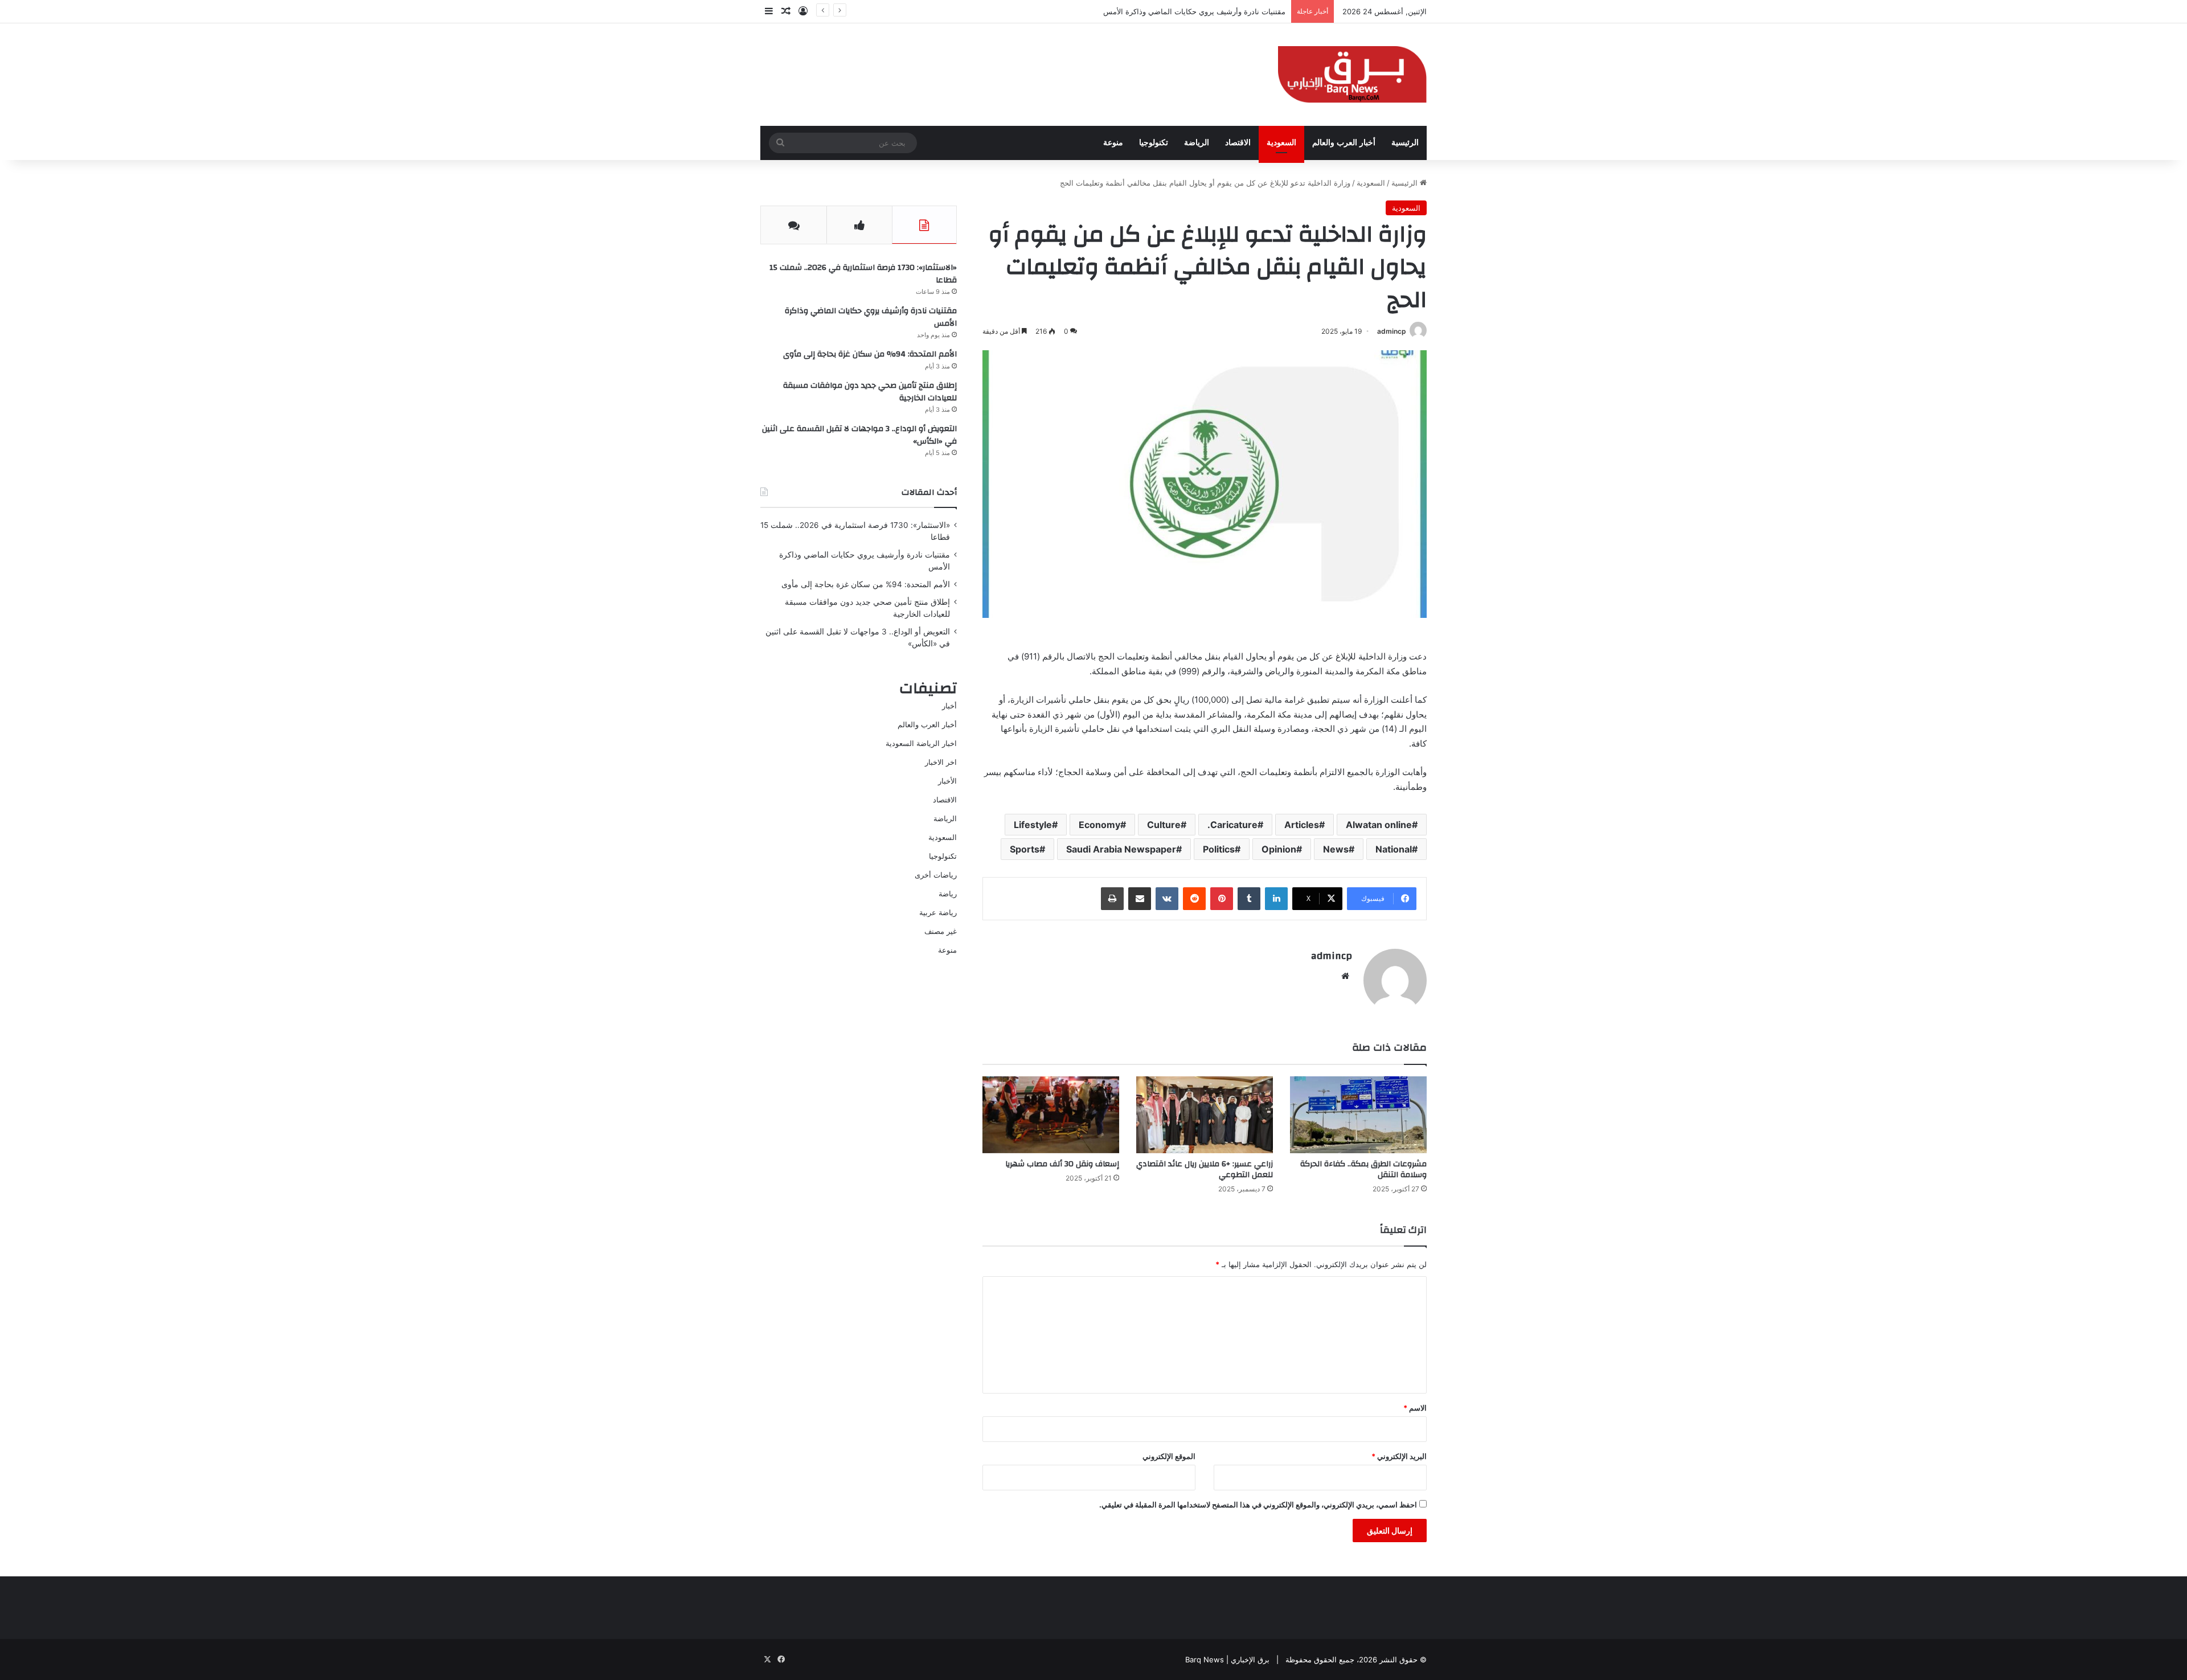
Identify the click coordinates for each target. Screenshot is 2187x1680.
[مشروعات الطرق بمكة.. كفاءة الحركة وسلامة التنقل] (1358, 1115)
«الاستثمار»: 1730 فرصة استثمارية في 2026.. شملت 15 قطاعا (863, 274)
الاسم (1415, 1408)
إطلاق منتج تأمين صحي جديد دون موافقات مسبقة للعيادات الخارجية (870, 392)
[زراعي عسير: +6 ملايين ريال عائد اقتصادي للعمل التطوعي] (1205, 1115)
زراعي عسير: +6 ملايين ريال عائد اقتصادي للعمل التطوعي (1205, 1169)
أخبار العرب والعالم (1344, 143)
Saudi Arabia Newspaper (1121, 849)
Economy (1099, 825)
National (1394, 849)
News (1336, 849)
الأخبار (947, 781)
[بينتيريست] (1222, 899)
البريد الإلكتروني (1399, 1456)
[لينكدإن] (1276, 899)
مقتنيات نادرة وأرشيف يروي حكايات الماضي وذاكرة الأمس (871, 317)
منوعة (1113, 143)
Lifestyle (1033, 825)
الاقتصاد (1238, 143)
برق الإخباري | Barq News (1227, 1659)
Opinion (1279, 849)
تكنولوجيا (1154, 143)
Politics (1219, 849)
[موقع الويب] (1345, 976)
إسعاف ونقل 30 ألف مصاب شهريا (1062, 1164)
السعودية (1281, 143)
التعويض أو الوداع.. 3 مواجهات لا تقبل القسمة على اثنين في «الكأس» (859, 435)
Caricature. (1232, 825)
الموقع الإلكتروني (1169, 1456)
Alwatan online (1379, 825)
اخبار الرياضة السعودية (921, 743)
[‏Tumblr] (1249, 899)
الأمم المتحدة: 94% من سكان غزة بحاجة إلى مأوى (1206, 11)
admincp (1392, 331)
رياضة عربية (938, 912)
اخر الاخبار (941, 762)
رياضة (948, 894)
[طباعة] (1112, 899)
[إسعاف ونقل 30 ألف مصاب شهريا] (1051, 1115)
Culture (1164, 825)
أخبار (949, 706)
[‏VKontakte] (1167, 899)
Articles (1302, 825)
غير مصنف (941, 931)
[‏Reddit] (1194, 899)
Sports (1025, 849)
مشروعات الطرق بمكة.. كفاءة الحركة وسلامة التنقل (1363, 1169)
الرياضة (1197, 143)
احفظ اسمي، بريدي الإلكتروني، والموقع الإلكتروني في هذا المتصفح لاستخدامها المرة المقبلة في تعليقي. (1258, 1505)
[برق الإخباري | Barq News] (1352, 75)
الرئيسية (1405, 143)
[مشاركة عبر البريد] (1140, 899)
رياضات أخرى (936, 875)
